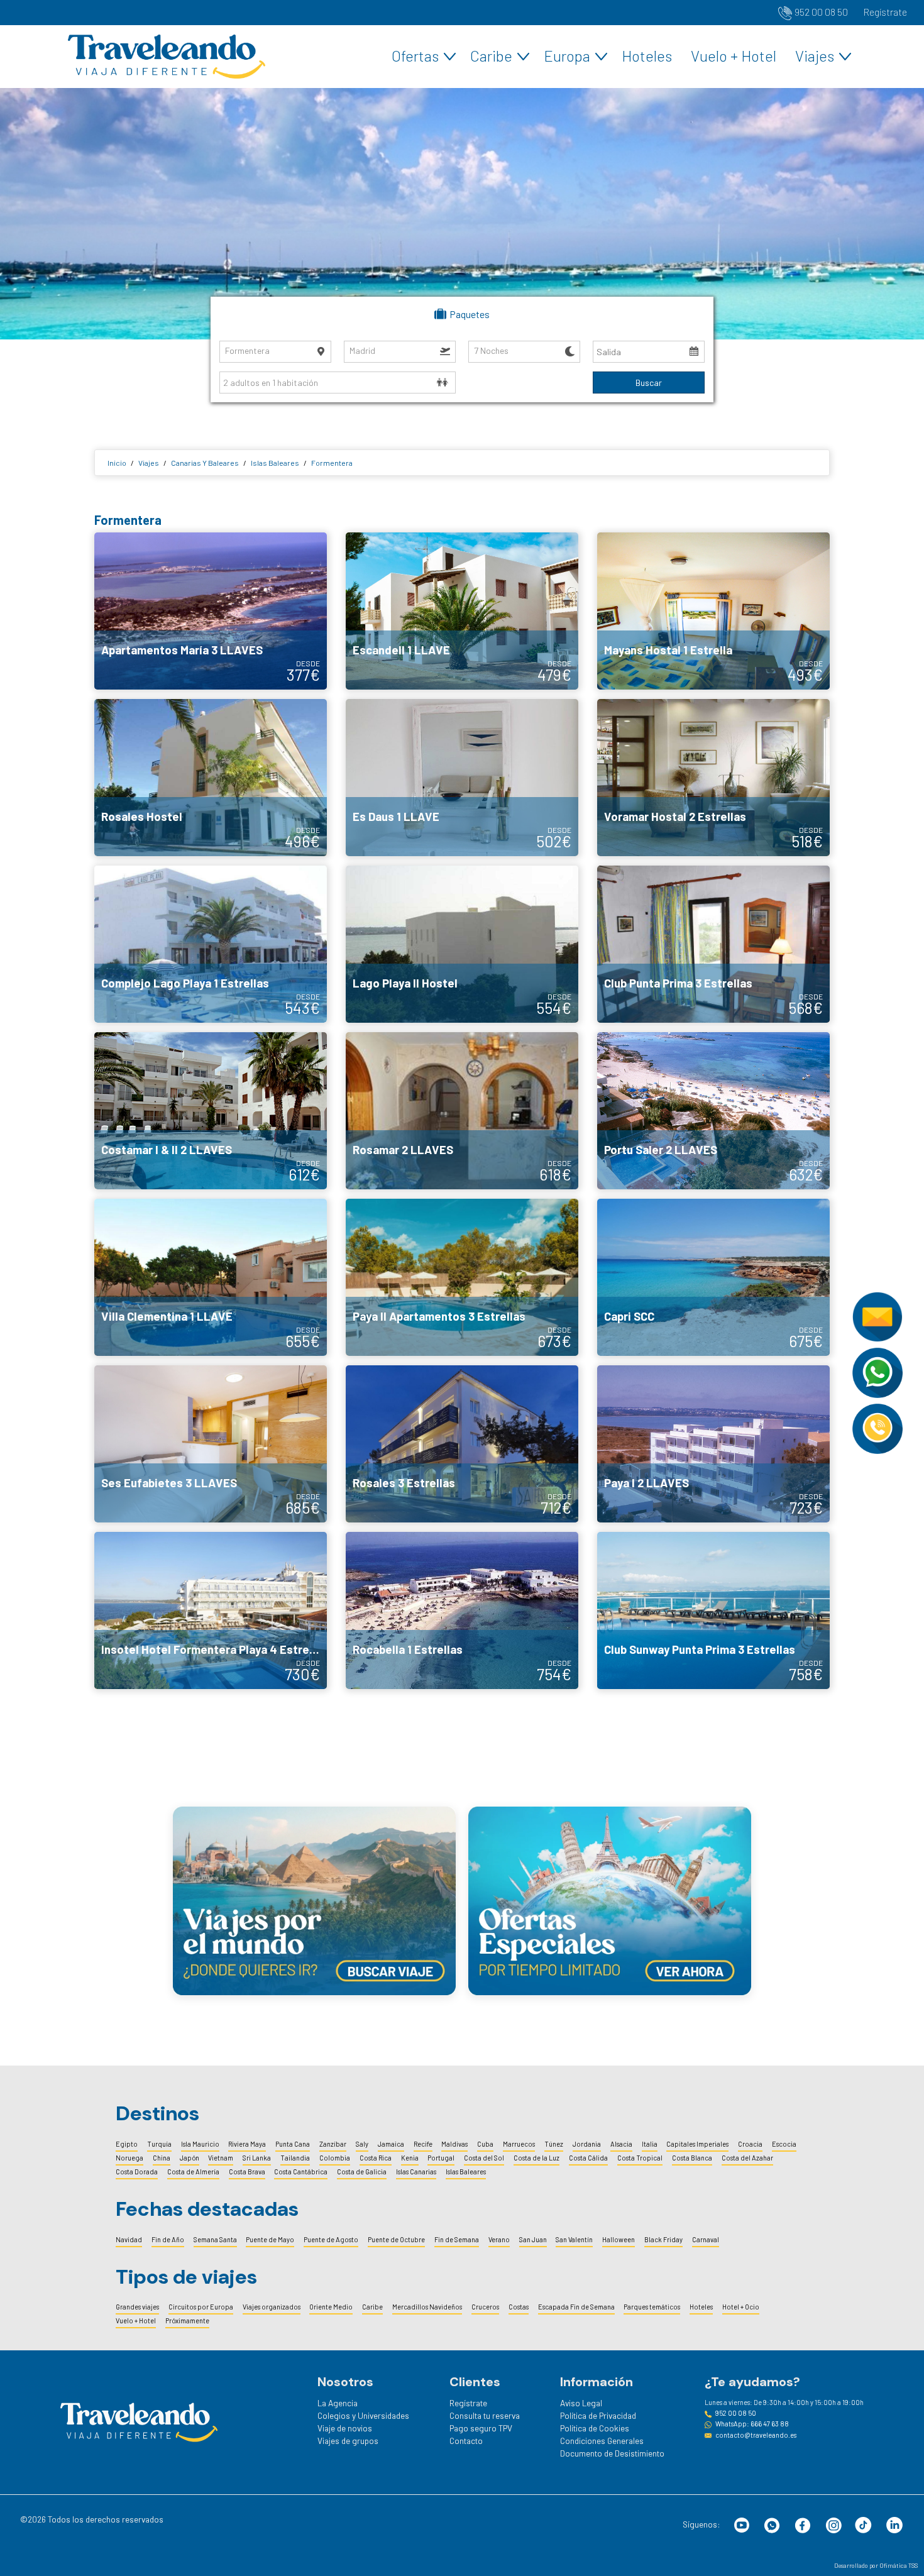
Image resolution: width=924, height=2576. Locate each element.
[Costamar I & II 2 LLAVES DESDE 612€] (211, 1109)
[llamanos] (877, 1428)
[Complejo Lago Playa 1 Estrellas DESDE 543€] (211, 943)
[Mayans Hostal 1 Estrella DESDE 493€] (713, 610)
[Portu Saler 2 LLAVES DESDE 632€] (713, 1109)
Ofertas (415, 56)
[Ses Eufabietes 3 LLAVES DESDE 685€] (211, 1443)
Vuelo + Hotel (734, 56)
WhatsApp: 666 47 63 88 (752, 2424)
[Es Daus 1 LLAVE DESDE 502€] (462, 776)
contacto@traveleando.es (756, 2435)
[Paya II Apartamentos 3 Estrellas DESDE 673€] (462, 1276)
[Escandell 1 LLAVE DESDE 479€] (462, 610)
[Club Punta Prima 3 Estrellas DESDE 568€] (713, 943)
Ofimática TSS (899, 2565)
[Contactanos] (877, 1316)
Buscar (649, 383)
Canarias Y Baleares (205, 463)
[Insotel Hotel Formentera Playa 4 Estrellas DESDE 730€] (211, 1609)
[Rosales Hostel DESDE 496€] (211, 776)
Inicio (117, 463)
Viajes (815, 56)
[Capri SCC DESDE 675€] (713, 1276)
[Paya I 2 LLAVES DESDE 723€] (713, 1443)
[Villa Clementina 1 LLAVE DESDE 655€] (211, 1276)
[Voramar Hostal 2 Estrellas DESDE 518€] (713, 776)
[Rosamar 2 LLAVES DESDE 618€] (462, 1109)
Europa (567, 56)
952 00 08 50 (821, 12)
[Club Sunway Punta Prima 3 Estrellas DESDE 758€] (713, 1609)
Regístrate (885, 12)
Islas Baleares (275, 463)
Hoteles (647, 56)
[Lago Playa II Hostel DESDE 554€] (462, 943)
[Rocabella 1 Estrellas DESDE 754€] (462, 1609)
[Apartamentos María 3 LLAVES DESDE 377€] (211, 610)
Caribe (491, 56)
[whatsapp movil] (877, 1372)
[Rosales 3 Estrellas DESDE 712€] (462, 1443)
